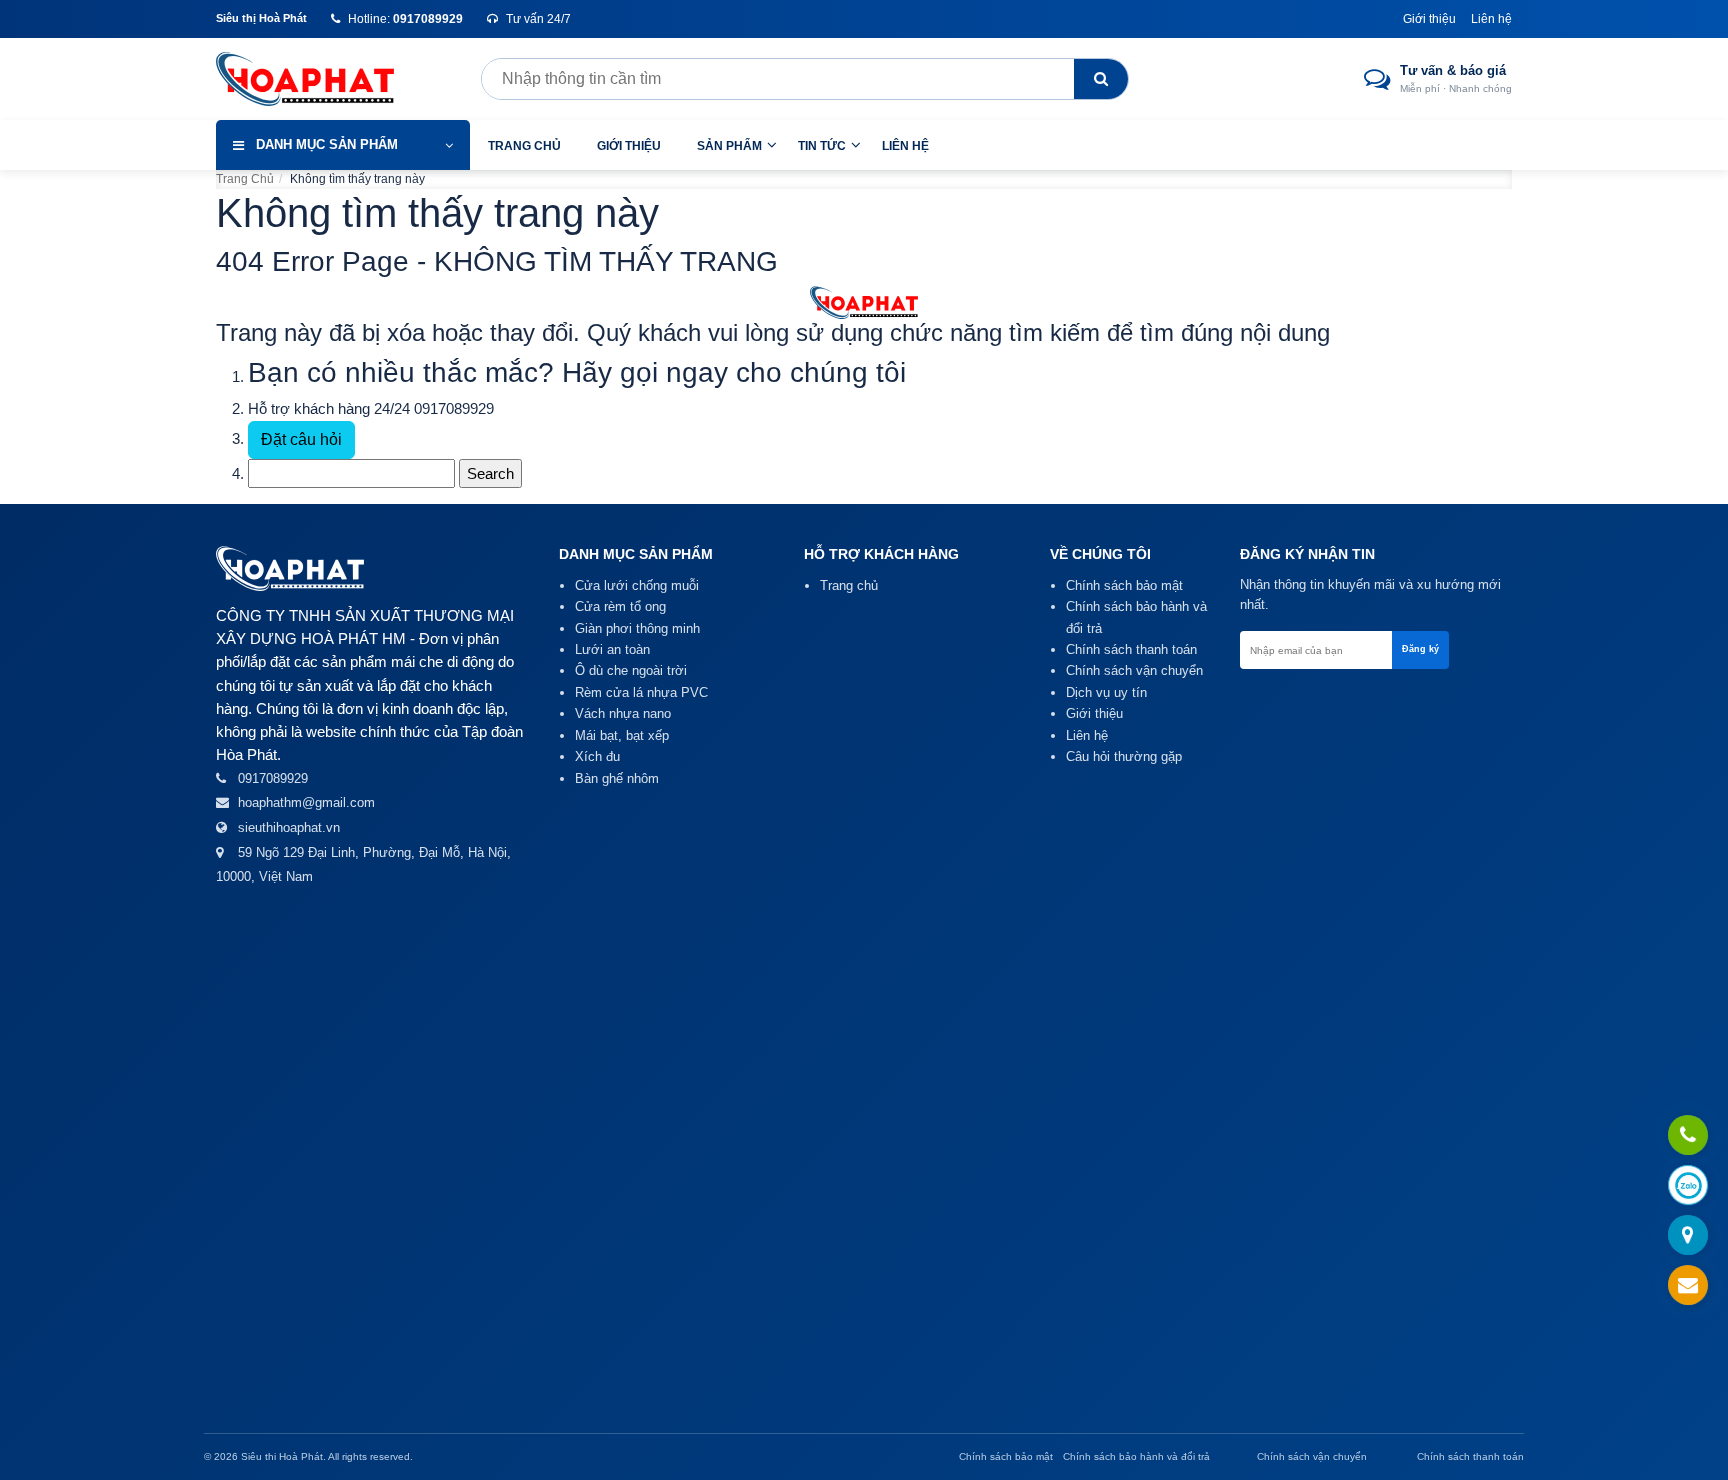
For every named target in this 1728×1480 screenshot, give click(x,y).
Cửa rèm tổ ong (620, 606)
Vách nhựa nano (623, 713)
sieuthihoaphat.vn (289, 827)
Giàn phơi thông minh (637, 628)
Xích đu (597, 756)
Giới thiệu (1429, 19)
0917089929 (454, 408)
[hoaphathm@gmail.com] (1688, 1286)
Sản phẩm (729, 146)
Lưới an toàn (612, 649)
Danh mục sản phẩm (327, 144)
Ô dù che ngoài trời (631, 670)
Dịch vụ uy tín (1106, 692)
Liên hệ (1491, 19)
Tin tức (822, 146)
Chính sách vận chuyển (1134, 670)
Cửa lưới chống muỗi (637, 585)
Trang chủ (524, 146)
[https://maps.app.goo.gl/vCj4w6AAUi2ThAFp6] (1688, 1236)
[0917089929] (1688, 1136)
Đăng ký (1420, 649)
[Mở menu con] (772, 144)
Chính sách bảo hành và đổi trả (1136, 1456)
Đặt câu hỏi (301, 439)
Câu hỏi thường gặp (1124, 756)
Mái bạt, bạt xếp (622, 735)
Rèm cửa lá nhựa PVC (641, 692)
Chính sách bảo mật (1124, 585)
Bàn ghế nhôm (617, 778)
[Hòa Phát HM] (321, 79)
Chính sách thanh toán (1131, 649)
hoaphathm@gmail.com (306, 802)
